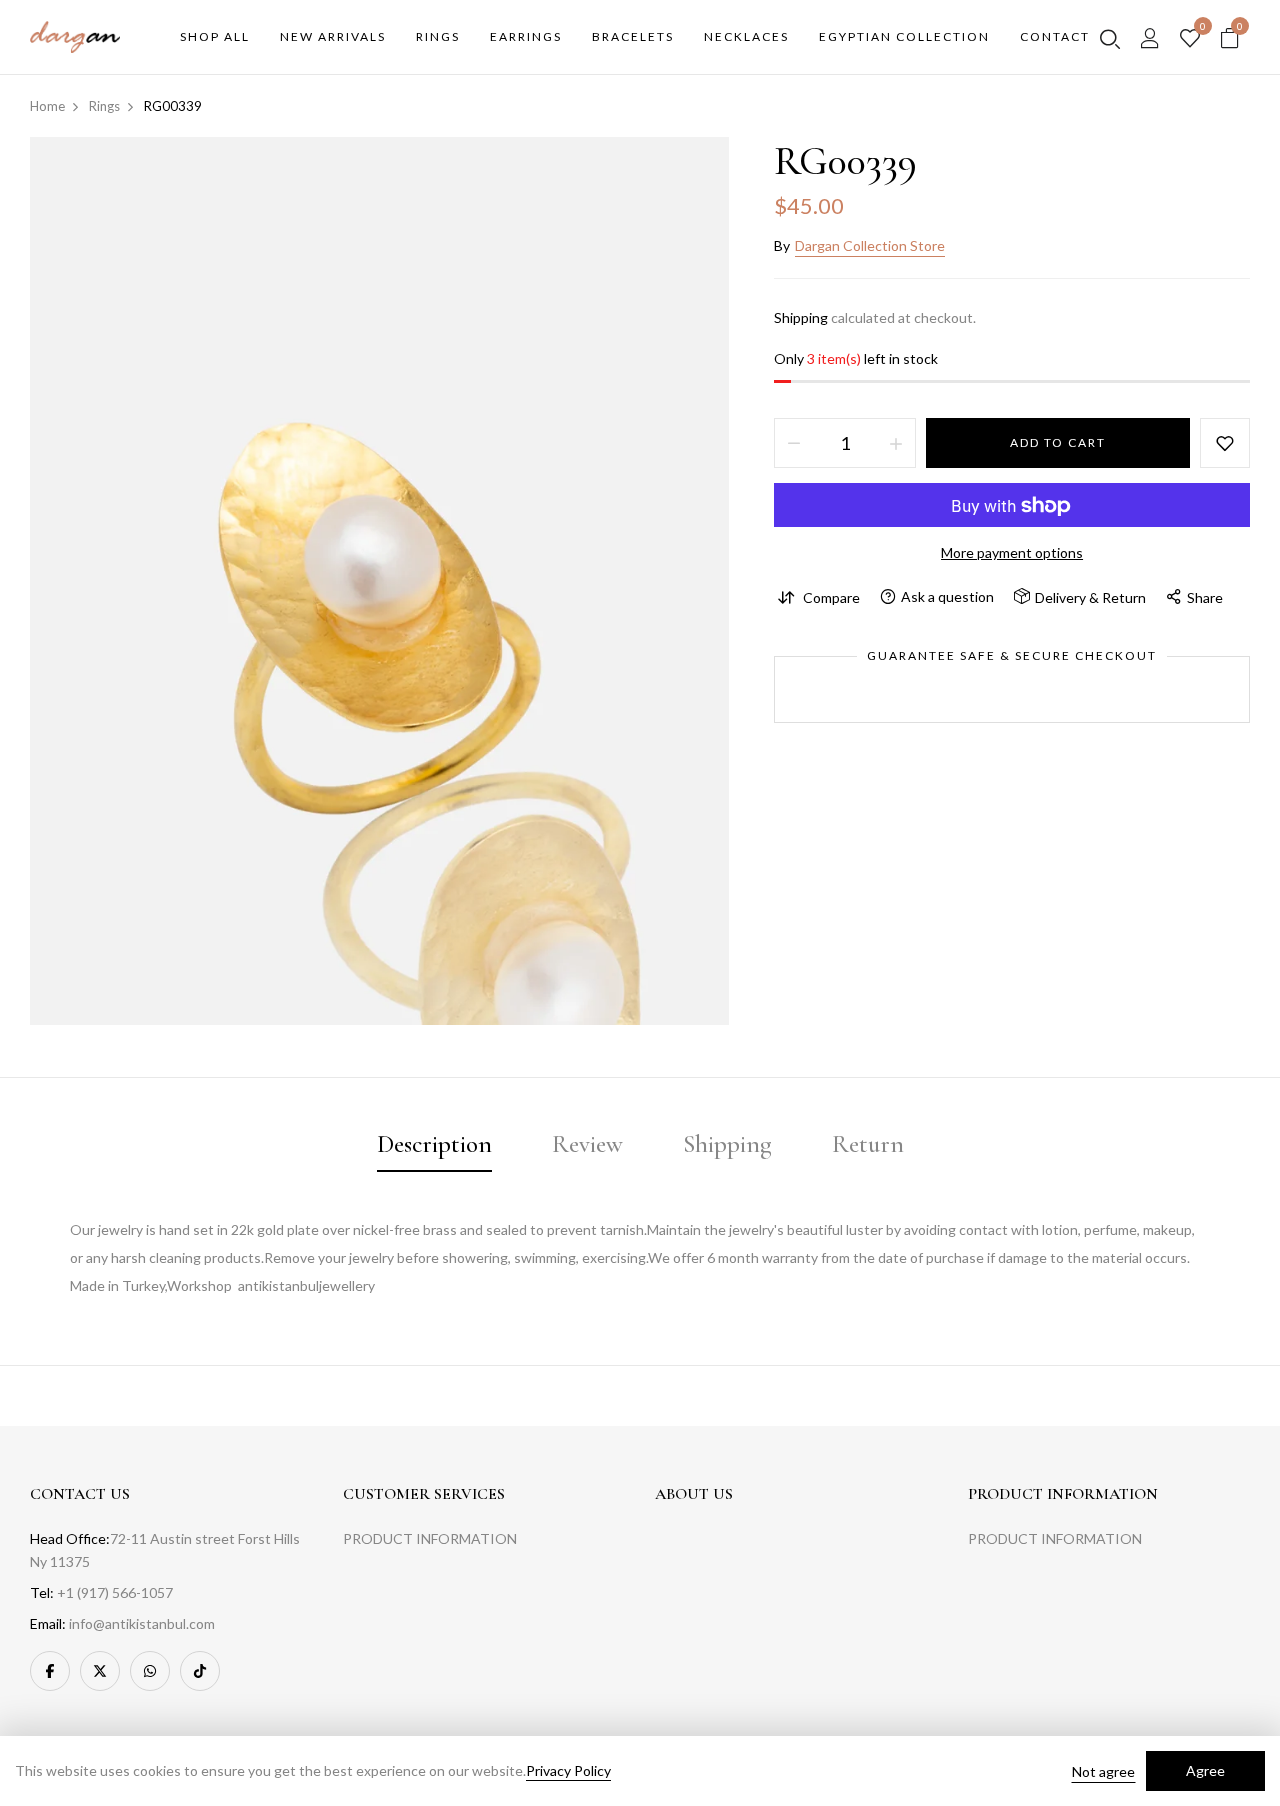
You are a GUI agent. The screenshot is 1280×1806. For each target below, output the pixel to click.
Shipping (801, 317)
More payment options (1012, 553)
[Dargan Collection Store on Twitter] (100, 1671)
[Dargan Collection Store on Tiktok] (200, 1671)
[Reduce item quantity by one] (794, 444)
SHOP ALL (215, 36)
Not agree (1103, 1771)
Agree (1205, 1770)
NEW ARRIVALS (333, 36)
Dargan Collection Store (870, 245)
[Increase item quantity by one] (896, 444)
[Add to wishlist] (1225, 444)
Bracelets (633, 36)
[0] (1190, 39)
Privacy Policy (568, 1770)
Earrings (526, 36)
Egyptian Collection (904, 36)
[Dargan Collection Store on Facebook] (50, 1671)
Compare (831, 597)
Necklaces (746, 36)
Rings (438, 36)
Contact (1055, 36)
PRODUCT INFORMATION (430, 1538)
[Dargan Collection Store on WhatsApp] (150, 1671)
